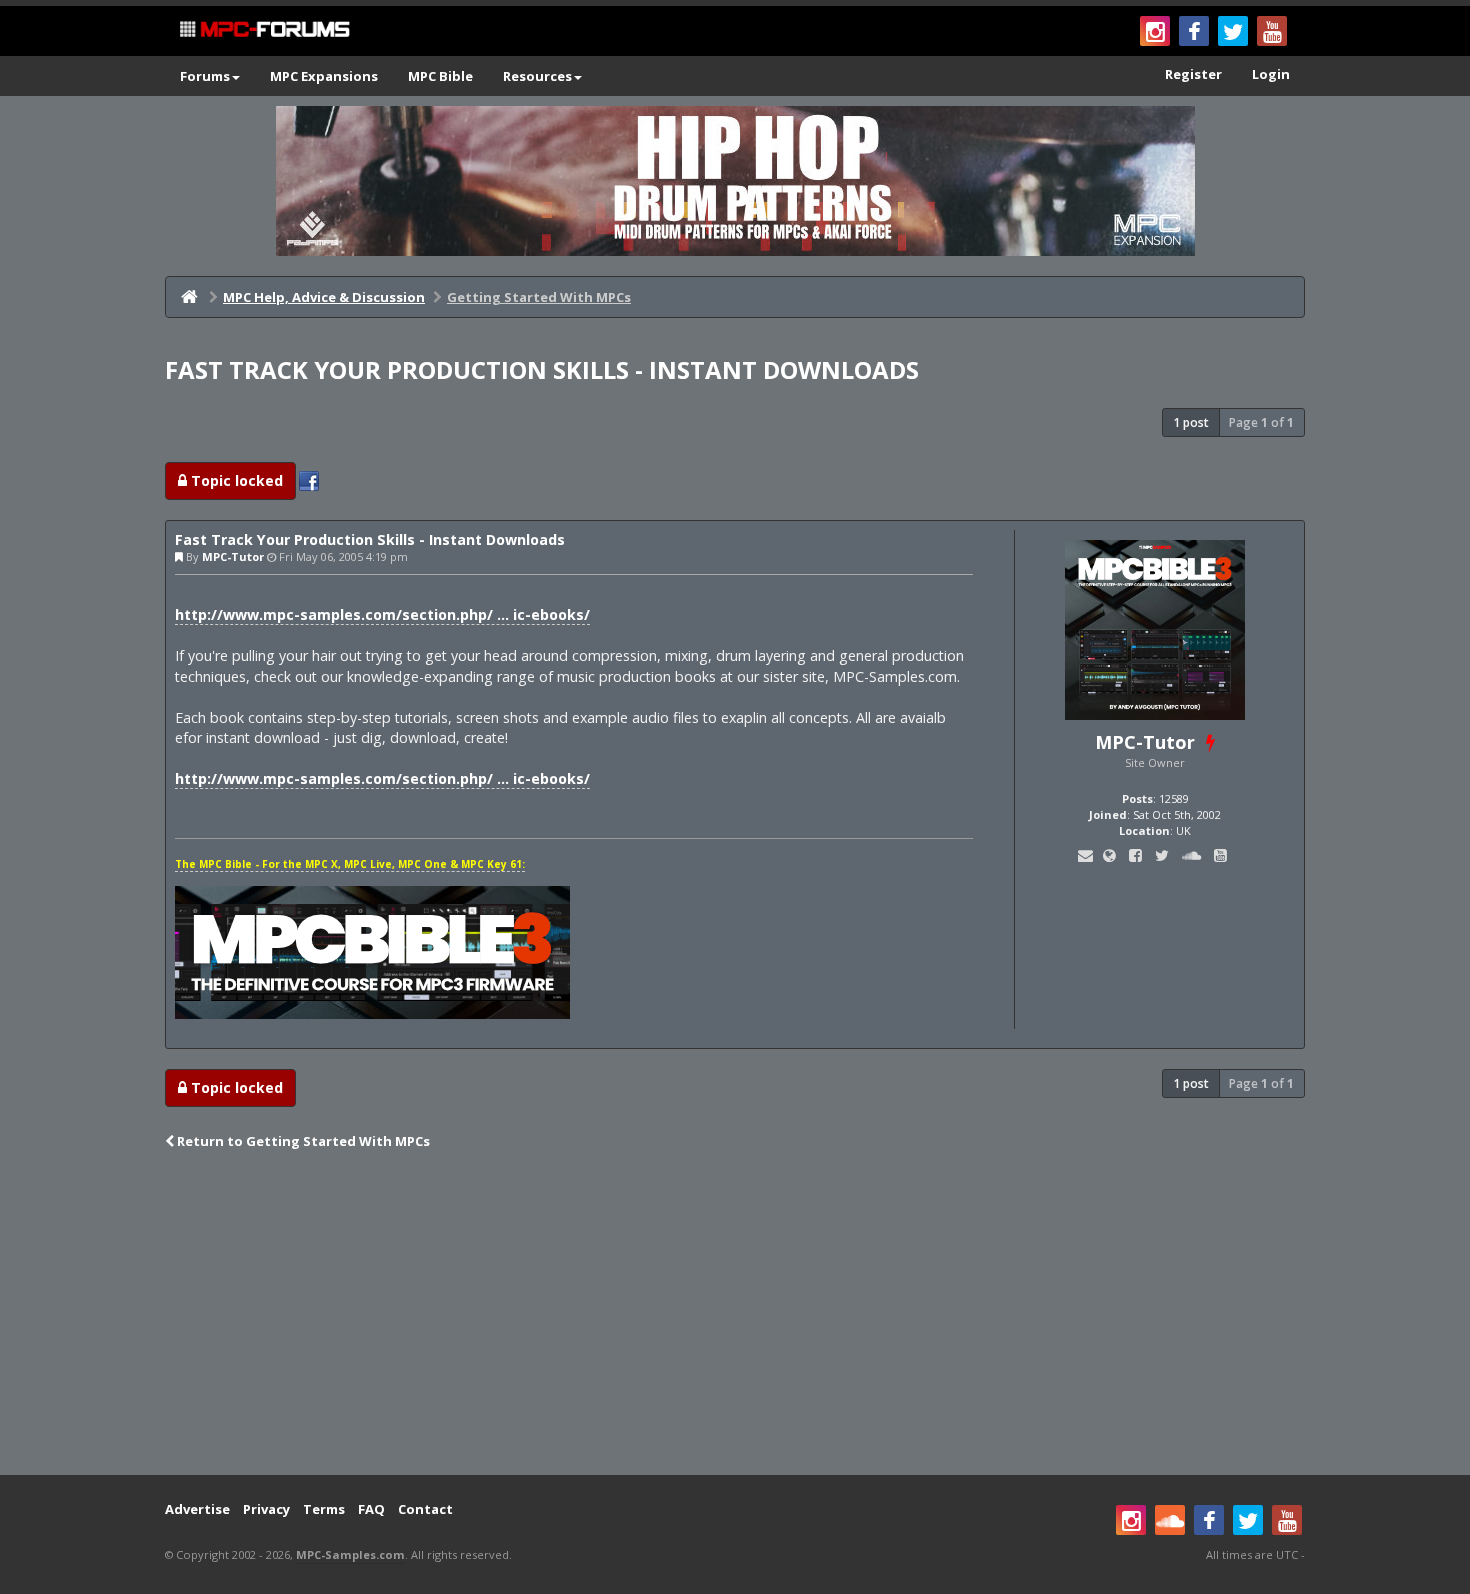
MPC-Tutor (233, 556)
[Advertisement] (735, 1315)
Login (1271, 74)
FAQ (371, 1509)
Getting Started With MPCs (539, 297)
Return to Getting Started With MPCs (302, 1141)
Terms (324, 1509)
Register (1193, 74)
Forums (205, 76)
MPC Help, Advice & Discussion (324, 297)
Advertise (197, 1509)
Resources (537, 76)
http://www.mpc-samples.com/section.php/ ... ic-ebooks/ (382, 614)
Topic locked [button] (235, 480)
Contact (425, 1509)
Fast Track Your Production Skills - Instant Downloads (542, 369)
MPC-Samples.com (350, 1554)
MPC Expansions (324, 76)
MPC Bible (440, 76)
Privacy (266, 1509)
